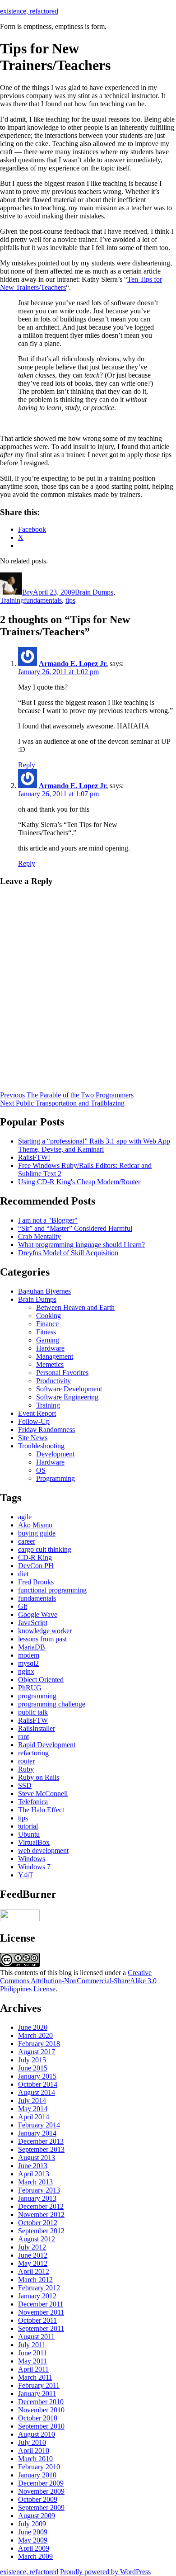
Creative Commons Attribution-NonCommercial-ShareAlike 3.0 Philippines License (78, 1981)
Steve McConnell (43, 1794)
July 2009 (32, 2524)
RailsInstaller (37, 1728)
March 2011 (35, 2377)
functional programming (52, 1590)
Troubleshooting (41, 1446)
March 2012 (35, 2280)
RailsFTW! (34, 1157)
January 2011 (37, 2394)
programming (37, 1696)
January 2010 (37, 2475)
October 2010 (38, 2418)
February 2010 (39, 2467)
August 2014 (37, 2092)
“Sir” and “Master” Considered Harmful (75, 1228)
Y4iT (26, 1875)
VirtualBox (34, 1842)
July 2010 (32, 2442)
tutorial (28, 1826)
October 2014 (38, 2084)
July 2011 (32, 2345)
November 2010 (41, 2410)
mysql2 (28, 1663)
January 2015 (37, 2076)
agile (25, 1517)
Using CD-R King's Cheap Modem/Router (79, 1182)
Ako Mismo (35, 1525)
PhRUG (30, 1688)
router (26, 1761)
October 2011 (37, 2320)
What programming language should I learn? (81, 1245)
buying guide (37, 1533)
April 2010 (34, 2451)
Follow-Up (34, 1421)
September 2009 (41, 2507)
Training (12, 600)
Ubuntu (29, 1834)
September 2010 (41, 2426)
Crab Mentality (39, 1236)
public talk (33, 1712)
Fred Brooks (36, 1582)
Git (23, 1606)
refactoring (33, 1753)
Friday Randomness (46, 1430)
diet (23, 1574)
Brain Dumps (94, 592)
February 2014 (39, 2125)
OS (41, 1470)
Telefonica (33, 1802)
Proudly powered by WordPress (105, 2572)
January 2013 (37, 2198)
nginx (26, 1671)
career (27, 1541)
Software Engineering (67, 1397)
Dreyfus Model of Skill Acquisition (68, 1253)
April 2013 (34, 2174)
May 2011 (32, 2361)
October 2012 (38, 2223)
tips (70, 600)
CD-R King (35, 1557)
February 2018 (39, 2044)
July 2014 (32, 2101)
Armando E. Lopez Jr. (73, 664)
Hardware (50, 1348)
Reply (27, 765)
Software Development (69, 1389)
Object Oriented (41, 1680)
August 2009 (37, 2516)
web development (43, 1850)
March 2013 (35, 2182)
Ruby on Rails (39, 1777)
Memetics (50, 1364)
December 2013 (41, 2141)
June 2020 (33, 2027)
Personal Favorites (62, 1373)
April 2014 (34, 2117)
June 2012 (33, 2255)
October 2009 (38, 2499)
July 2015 (32, 2060)
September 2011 (41, 2328)
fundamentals (43, 600)
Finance (47, 1324)
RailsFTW (33, 1720)
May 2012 (33, 2263)
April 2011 (33, 2369)
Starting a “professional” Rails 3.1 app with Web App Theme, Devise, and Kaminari (94, 1145)
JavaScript (33, 1623)
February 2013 (39, 2190)
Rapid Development (47, 1745)
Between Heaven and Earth (75, 1307)
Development (55, 1454)
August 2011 (36, 2337)
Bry (28, 592)
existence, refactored (29, 11)
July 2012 (32, 2247)
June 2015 (33, 2068)
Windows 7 (34, 1867)
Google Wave (38, 1614)
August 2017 (37, 2052)
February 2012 (39, 2288)
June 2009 (33, 2532)
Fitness (46, 1332)
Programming (56, 1478)
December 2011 (41, 2304)
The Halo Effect (41, 1810)
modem (29, 1655)
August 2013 (37, 2158)
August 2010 (37, 2434)
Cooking (49, 1316)
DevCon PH (36, 1566)
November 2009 (41, 2491)
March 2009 (35, 2556)
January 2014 (37, 2133)
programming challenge (52, 1704)
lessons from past (42, 1639)
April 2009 (34, 2548)
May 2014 (33, 2109)
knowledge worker (45, 1631)
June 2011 (32, 2353)
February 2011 (39, 2385)
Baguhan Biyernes (44, 1291)
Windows (32, 1859)
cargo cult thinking (45, 1549)
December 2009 (41, 2483)
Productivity (53, 1381)
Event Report (37, 1413)
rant (23, 1737)
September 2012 (41, 2231)
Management (55, 1356)
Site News (33, 1438)
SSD (25, 1785)
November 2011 (41, 2312)
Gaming (48, 1340)
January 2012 (37, 2296)
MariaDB (32, 1647)
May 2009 (33, 2540)
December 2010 (41, 2402)
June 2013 (33, 2166)
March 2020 (35, 2035)
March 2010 (35, 2459)
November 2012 (41, 2214)
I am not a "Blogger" (48, 1220)
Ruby (26, 1769)
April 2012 (34, 2271)
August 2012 (37, 2239)
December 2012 (41, 2206)
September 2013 (41, 2149)
